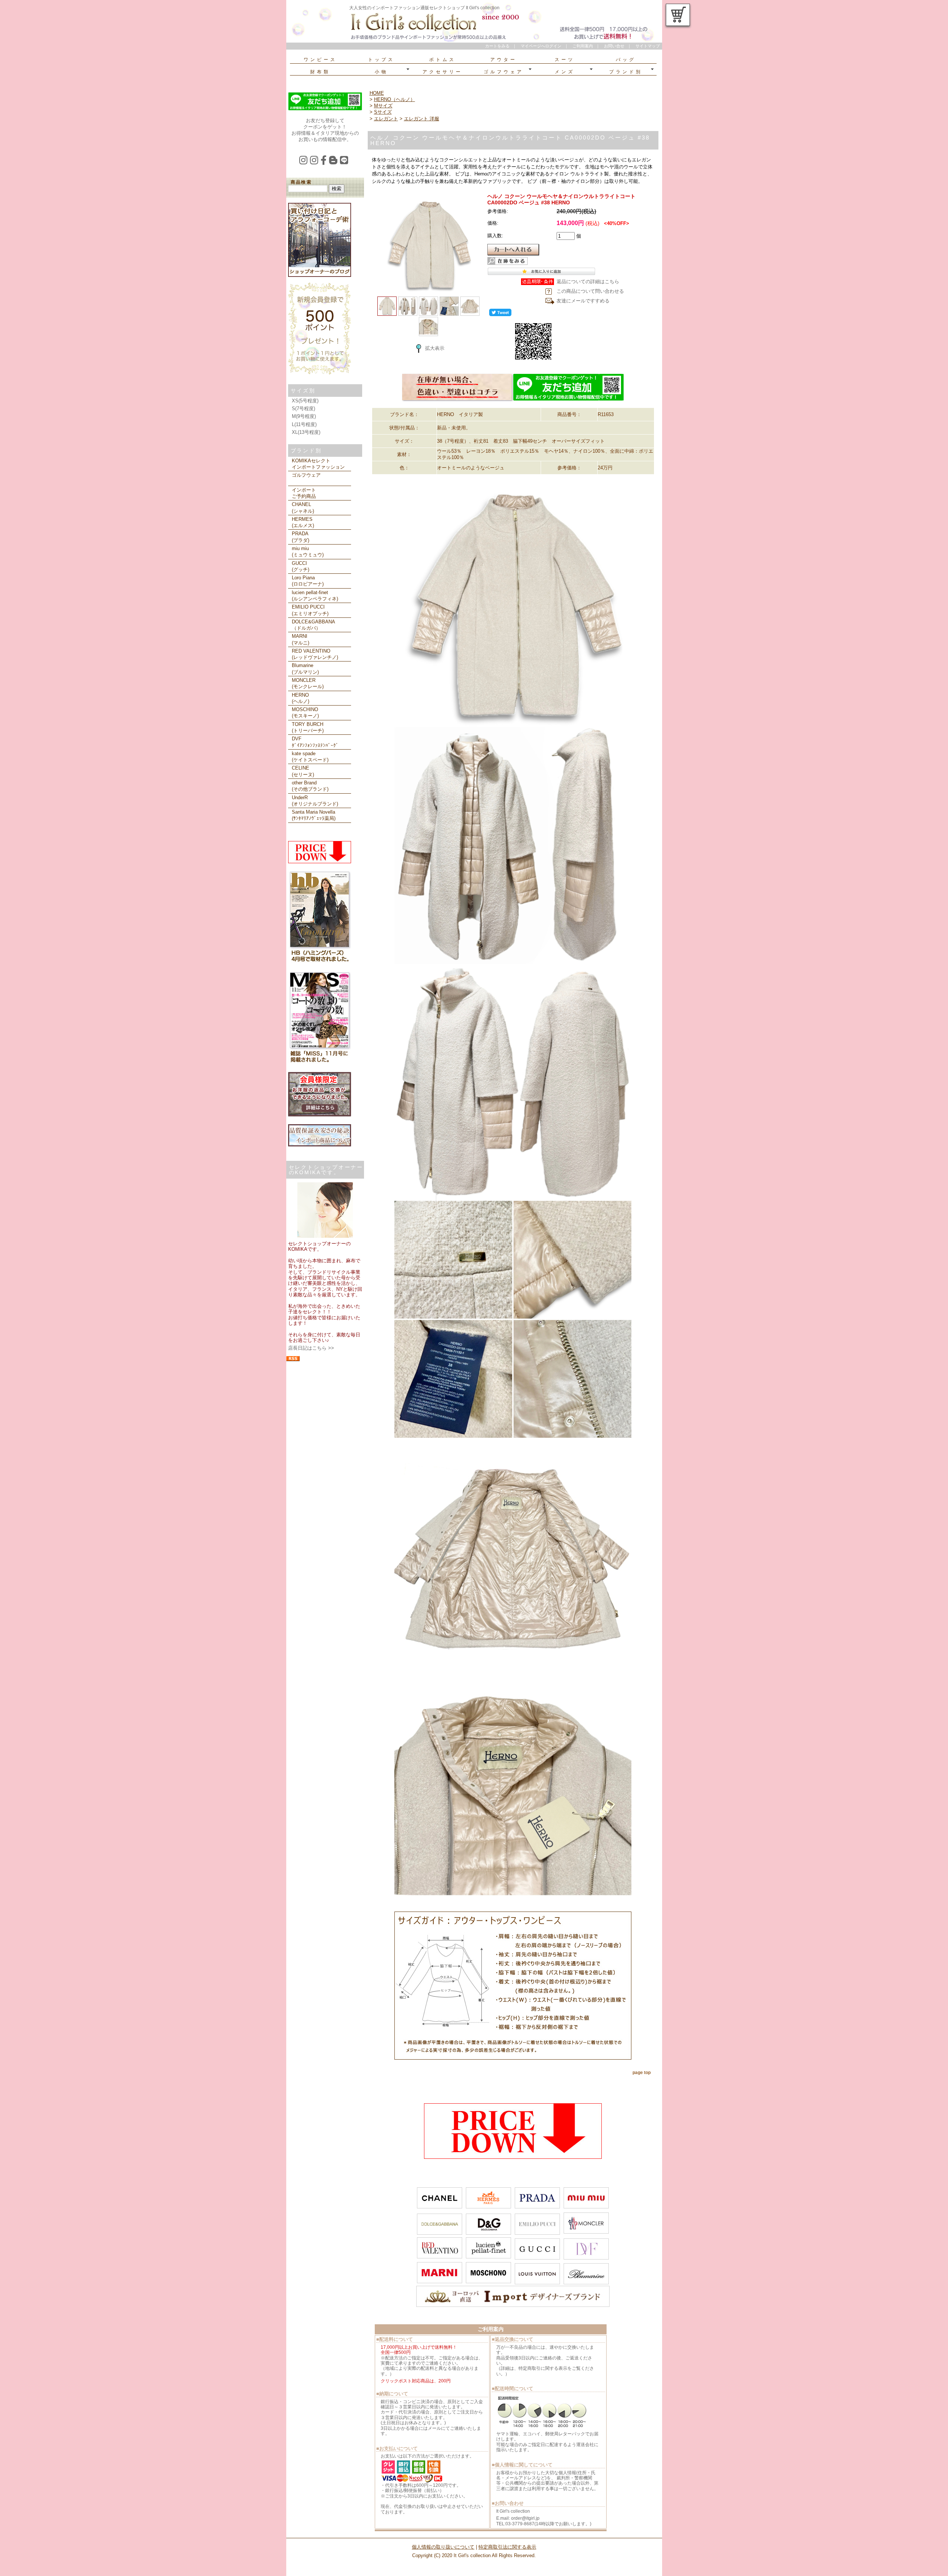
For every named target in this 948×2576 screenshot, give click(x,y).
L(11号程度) (304, 424)
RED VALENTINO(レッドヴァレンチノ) (315, 654)
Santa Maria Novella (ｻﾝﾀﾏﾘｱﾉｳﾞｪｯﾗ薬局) (314, 815)
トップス (381, 60)
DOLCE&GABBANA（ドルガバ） (313, 625)
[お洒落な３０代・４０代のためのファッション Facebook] (325, 162)
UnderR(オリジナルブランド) (315, 801)
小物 (381, 72)
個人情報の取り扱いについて (443, 2547)
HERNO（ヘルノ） (395, 99)
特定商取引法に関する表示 (507, 2547)
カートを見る (678, 15)
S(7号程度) (303, 408)
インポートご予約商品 (304, 493)
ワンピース (320, 60)
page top (642, 2073)
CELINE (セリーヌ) (303, 771)
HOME (377, 93)
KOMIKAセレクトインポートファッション (318, 464)
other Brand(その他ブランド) (310, 786)
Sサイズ (383, 112)
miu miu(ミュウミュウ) (308, 552)
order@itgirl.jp (525, 2518)
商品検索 (301, 182)
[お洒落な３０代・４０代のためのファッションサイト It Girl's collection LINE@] (345, 162)
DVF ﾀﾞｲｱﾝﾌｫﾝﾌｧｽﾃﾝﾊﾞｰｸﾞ (315, 742)
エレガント (386, 119)
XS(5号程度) (305, 401)
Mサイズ (383, 106)
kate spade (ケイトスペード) (310, 757)
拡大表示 (435, 348)
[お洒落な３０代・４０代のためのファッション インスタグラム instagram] (315, 162)
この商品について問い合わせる (590, 291)
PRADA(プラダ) (301, 537)
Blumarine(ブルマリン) (305, 669)
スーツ (565, 60)
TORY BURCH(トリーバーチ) (308, 727)
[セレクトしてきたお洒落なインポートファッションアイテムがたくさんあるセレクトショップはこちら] (457, 400)
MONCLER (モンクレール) (308, 683)
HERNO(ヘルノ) (301, 698)
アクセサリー (443, 72)
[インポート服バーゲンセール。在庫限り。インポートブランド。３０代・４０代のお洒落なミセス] (513, 2157)
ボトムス (443, 60)
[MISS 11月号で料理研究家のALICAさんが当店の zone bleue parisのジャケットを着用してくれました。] (320, 1063)
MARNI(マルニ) (301, 639)
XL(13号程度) (306, 432)
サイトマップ (648, 46)
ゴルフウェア (504, 72)
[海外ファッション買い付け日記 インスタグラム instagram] (305, 162)
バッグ (626, 60)
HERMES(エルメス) (303, 522)
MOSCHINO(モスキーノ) (305, 713)
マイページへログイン (541, 46)
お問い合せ (614, 46)
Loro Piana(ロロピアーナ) (308, 581)
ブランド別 (626, 72)
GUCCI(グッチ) (301, 566)
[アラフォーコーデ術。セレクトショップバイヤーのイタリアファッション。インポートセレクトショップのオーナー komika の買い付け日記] (320, 275)
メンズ (565, 72)
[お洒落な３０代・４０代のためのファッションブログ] (335, 162)
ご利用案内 (583, 46)
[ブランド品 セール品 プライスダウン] (320, 862)
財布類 (320, 72)
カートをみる (497, 46)
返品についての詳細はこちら (588, 282)
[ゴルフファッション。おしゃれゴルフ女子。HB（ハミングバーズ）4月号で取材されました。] (320, 962)
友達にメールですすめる (583, 301)
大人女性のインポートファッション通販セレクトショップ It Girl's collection (424, 8)
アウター (504, 60)
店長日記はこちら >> (311, 1348)
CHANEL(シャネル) (303, 508)
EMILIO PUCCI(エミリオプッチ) (310, 610)
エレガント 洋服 (422, 119)
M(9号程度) (304, 416)
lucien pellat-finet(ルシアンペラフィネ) (315, 596)
